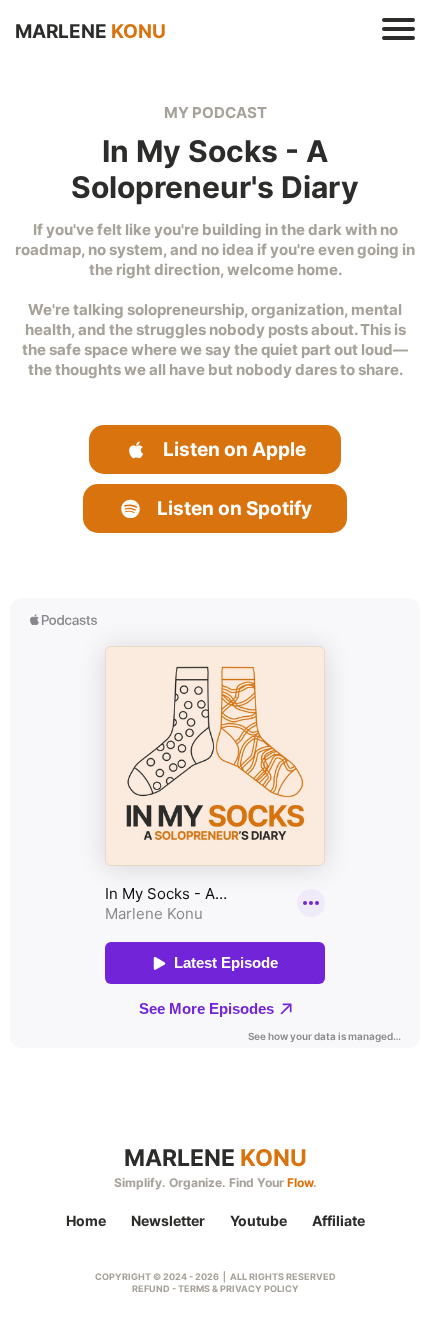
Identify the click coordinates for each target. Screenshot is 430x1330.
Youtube (258, 1220)
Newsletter (168, 1220)
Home (86, 1220)
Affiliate (338, 1220)
